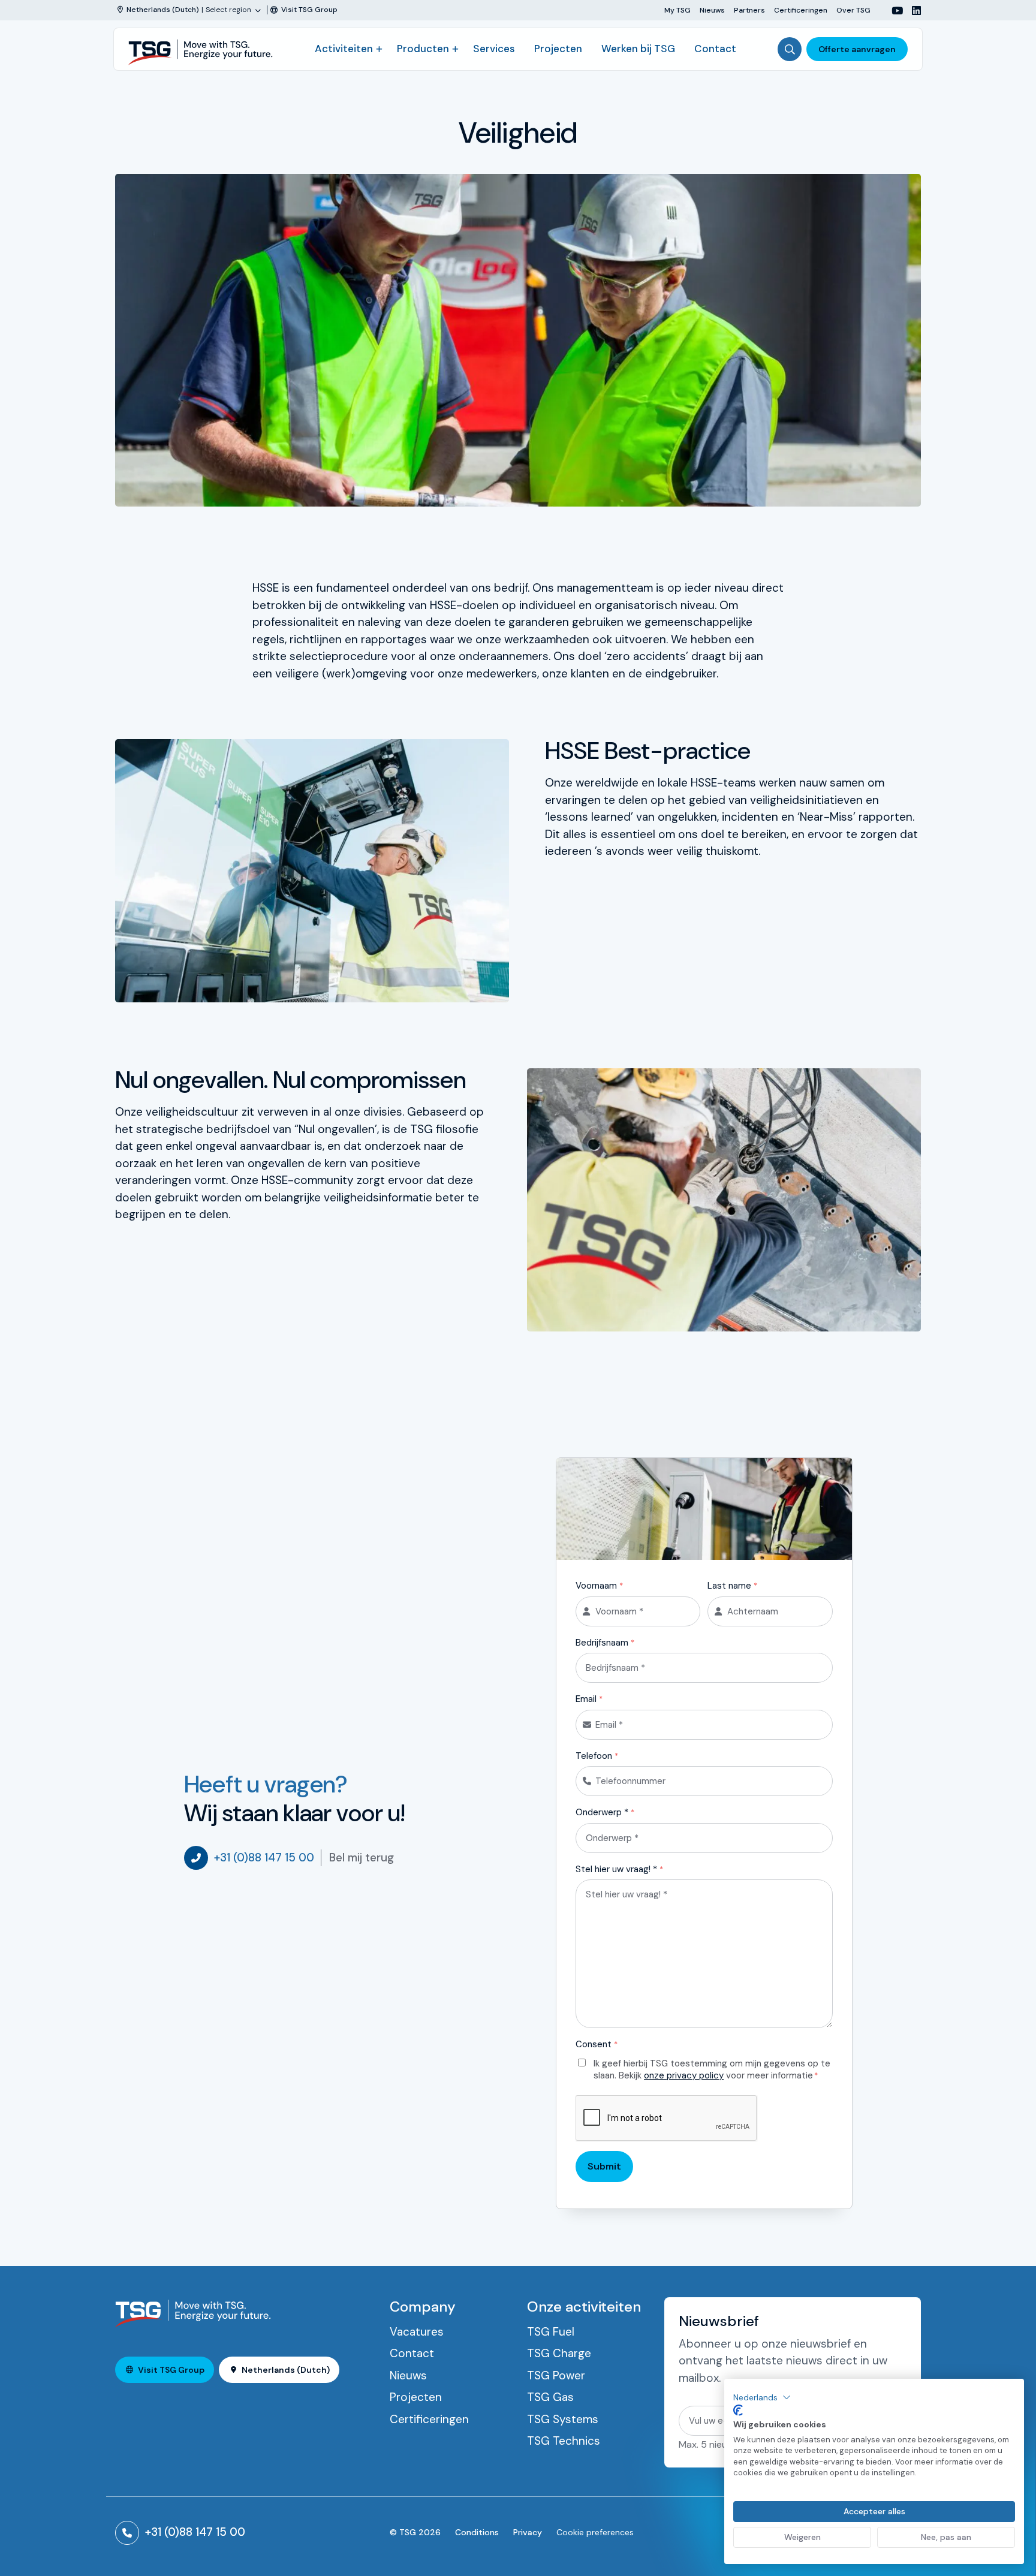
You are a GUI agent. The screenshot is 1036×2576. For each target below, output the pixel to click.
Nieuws (712, 10)
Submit (604, 2166)
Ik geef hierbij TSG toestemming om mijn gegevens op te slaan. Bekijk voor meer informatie (712, 2070)
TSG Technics (564, 2441)
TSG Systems (563, 2419)
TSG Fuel (551, 2332)
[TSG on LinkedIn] (912, 10)
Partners (749, 10)
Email (589, 1699)
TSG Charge (559, 2353)
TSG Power (556, 2375)
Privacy (528, 2532)
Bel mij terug (362, 1858)
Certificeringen (801, 10)
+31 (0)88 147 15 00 (264, 1858)
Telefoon (597, 1756)
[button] (762, 2397)
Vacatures (417, 2332)
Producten (423, 49)
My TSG (677, 10)
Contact (715, 49)
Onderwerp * (605, 1812)
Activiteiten (344, 49)
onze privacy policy (684, 2075)
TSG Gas (550, 2397)
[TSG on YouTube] (893, 10)
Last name (732, 1586)
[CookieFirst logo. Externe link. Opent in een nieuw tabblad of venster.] (738, 2411)
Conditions (477, 2532)
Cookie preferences (595, 2532)
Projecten (558, 49)
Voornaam (599, 1586)
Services (494, 49)
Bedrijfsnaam (605, 1643)
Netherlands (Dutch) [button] (286, 2370)
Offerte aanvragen (857, 49)
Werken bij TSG (638, 49)
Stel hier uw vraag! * (619, 1869)
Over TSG (853, 10)
